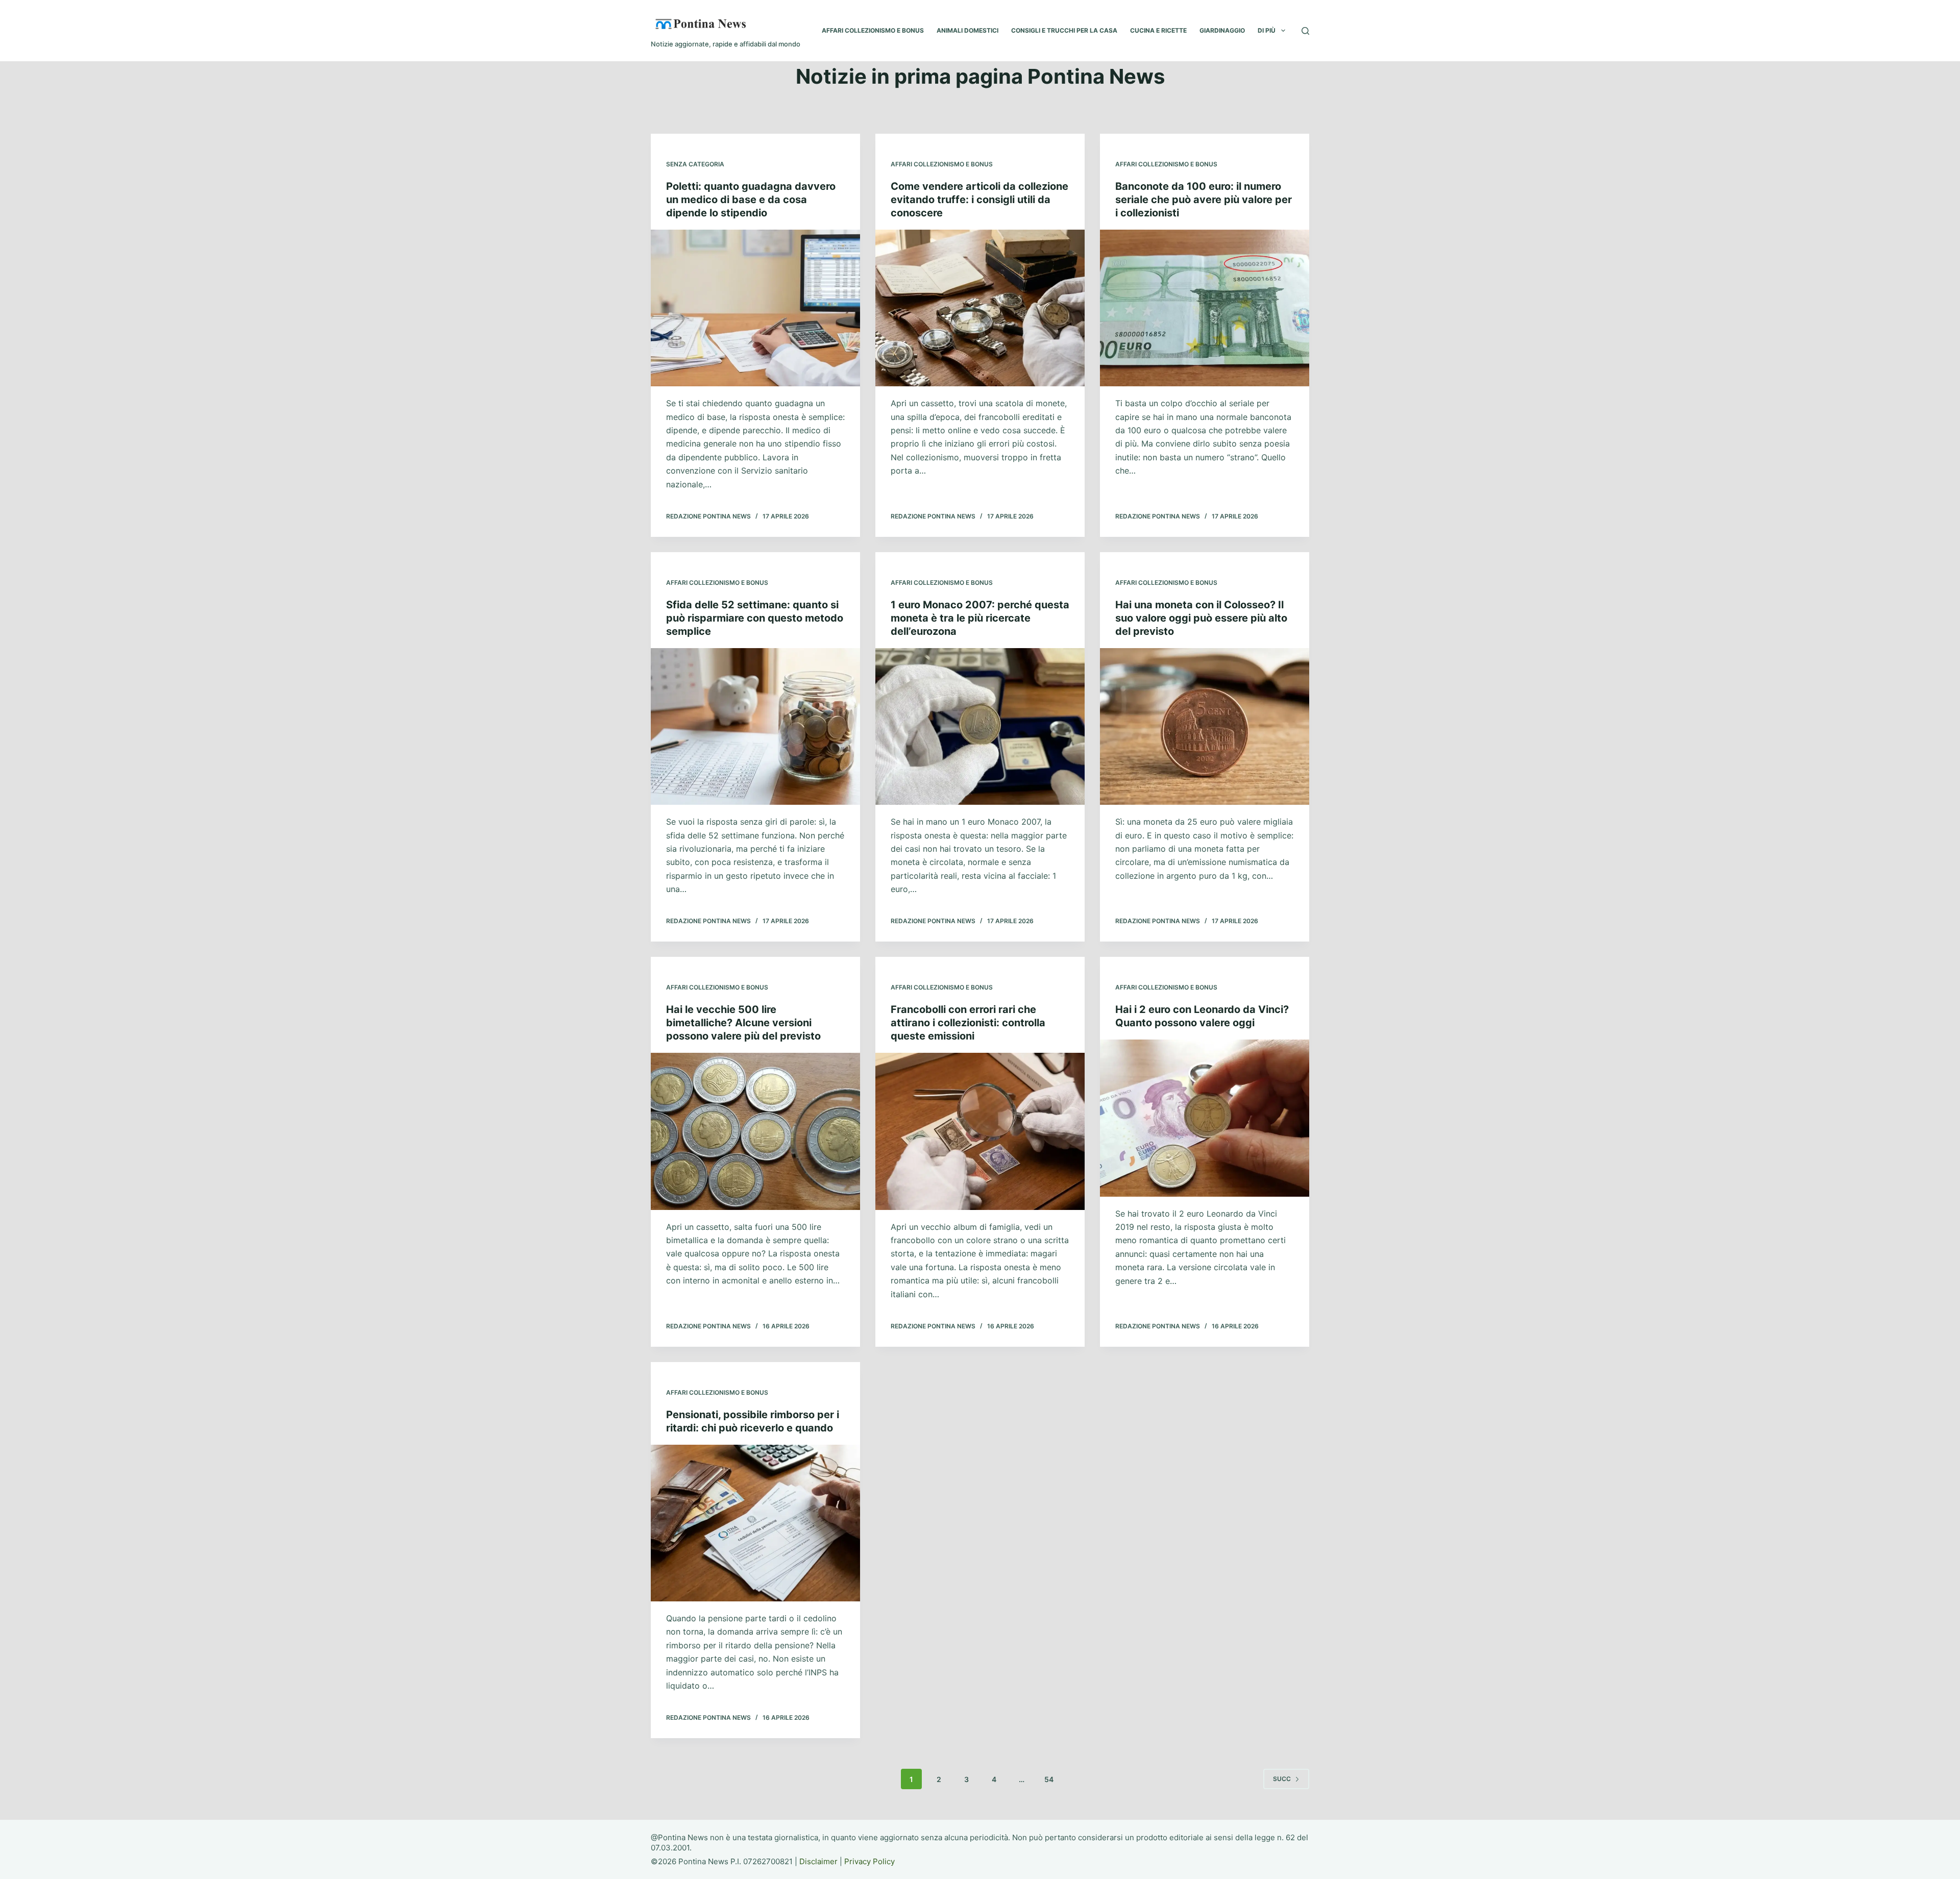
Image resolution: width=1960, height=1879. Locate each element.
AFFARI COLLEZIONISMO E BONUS (873, 30)
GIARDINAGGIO (1222, 30)
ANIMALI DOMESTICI (967, 30)
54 (1049, 1779)
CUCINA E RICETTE (1158, 30)
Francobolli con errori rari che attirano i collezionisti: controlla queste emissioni (968, 1023)
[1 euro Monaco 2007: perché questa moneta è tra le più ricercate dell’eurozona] (980, 727)
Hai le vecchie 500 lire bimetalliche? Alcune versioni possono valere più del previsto (743, 1023)
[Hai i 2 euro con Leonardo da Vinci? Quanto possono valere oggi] (1205, 1118)
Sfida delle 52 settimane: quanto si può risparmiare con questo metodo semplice (755, 618)
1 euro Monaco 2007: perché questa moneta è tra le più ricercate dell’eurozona (980, 618)
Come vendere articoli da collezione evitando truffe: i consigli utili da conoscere (979, 200)
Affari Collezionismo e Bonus (942, 164)
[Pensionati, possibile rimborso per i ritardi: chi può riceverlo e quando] (755, 1523)
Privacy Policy (869, 1861)
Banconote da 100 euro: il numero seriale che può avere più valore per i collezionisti (1204, 200)
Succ (1282, 1779)
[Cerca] (1305, 31)
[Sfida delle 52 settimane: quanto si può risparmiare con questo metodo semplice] (755, 727)
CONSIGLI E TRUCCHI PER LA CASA (1064, 30)
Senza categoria (695, 164)
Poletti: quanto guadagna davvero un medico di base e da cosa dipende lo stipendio (751, 200)
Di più (1267, 30)
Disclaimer (818, 1861)
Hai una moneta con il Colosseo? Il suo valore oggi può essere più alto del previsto (1201, 618)
